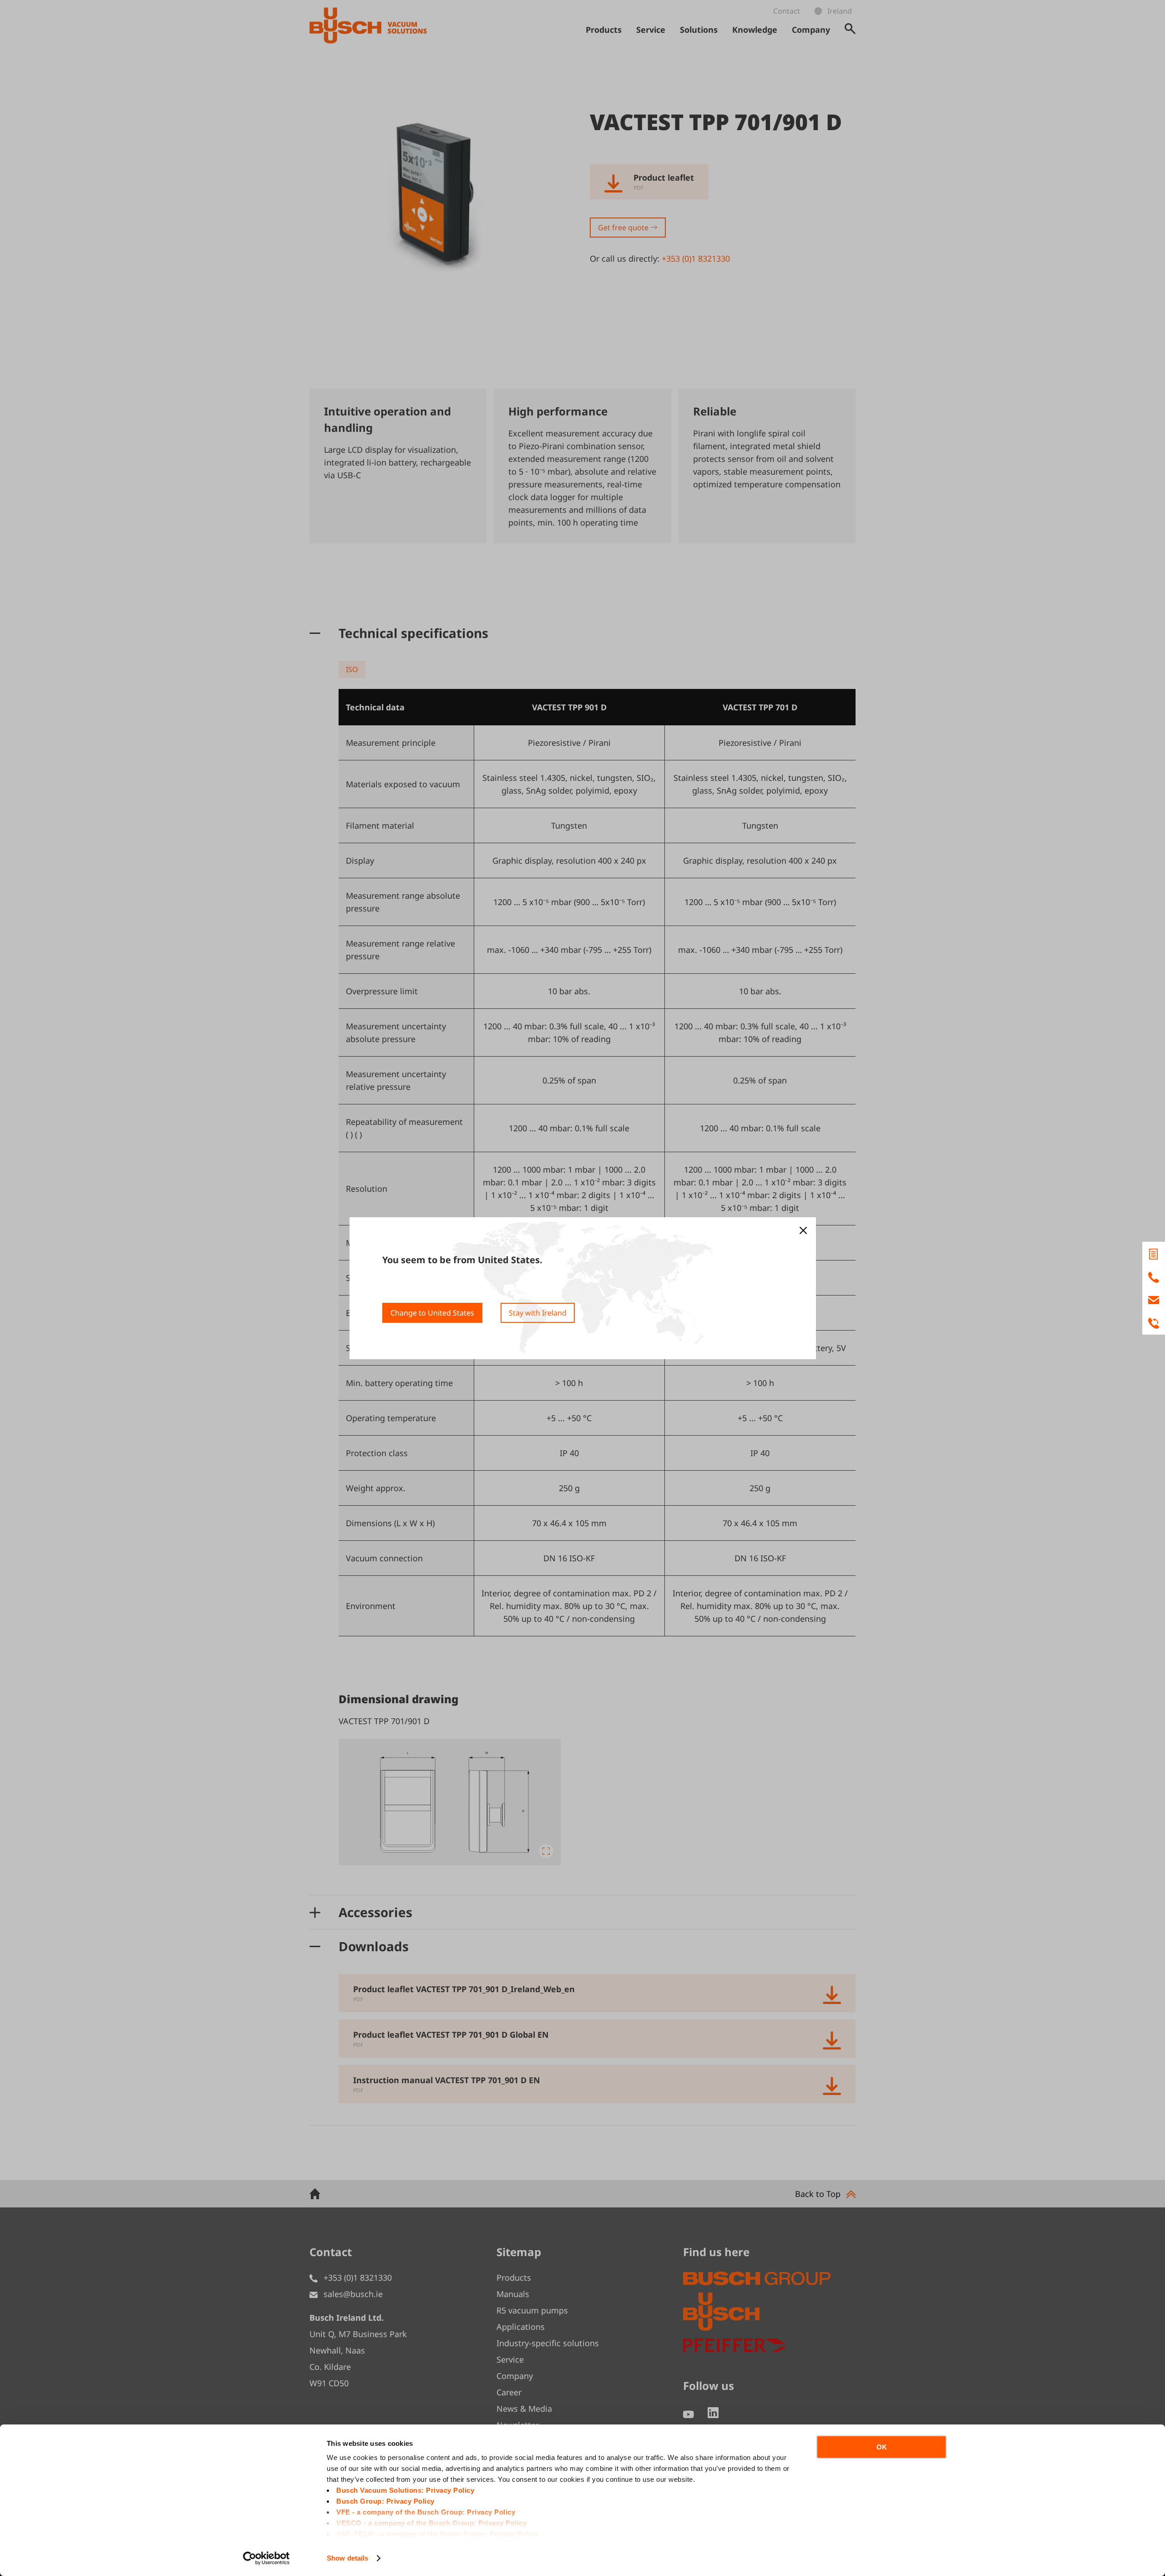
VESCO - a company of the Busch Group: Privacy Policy (431, 2523)
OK (882, 2447)
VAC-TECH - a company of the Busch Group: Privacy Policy (437, 2534)
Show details (347, 2558)
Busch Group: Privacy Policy (385, 2501)
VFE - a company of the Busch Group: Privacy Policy (426, 2512)
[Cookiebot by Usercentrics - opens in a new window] (266, 2558)
